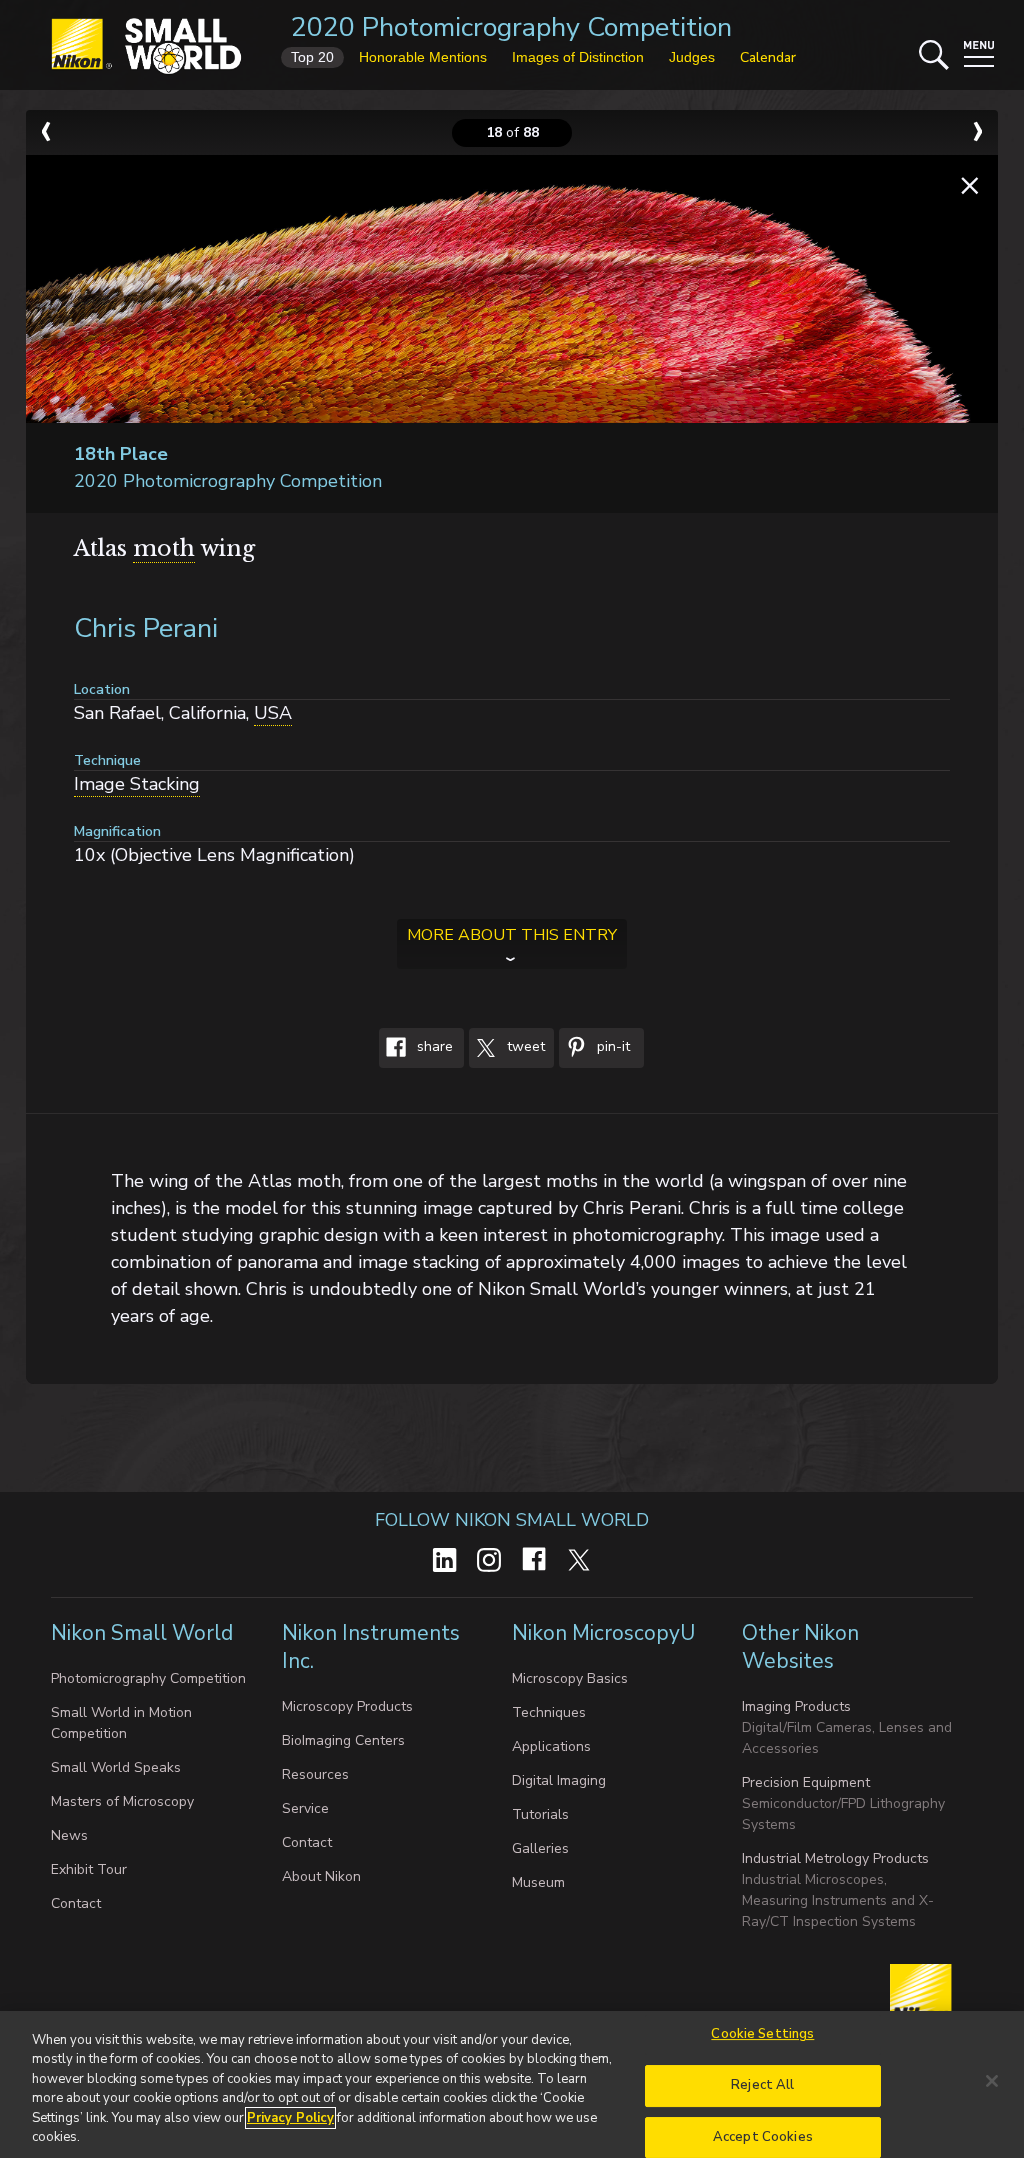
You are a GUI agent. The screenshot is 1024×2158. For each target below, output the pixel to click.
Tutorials (540, 1814)
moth (164, 548)
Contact (76, 1903)
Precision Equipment (806, 1782)
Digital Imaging (559, 1780)
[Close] (992, 2081)
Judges (692, 57)
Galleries (540, 1848)
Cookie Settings (762, 2035)
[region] (512, 2084)
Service (305, 1808)
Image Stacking (137, 784)
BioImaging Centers (343, 1740)
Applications (551, 1746)
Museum (538, 1882)
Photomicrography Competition (148, 1678)
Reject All (762, 2085)
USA (273, 713)
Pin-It (611, 1047)
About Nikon (321, 1876)
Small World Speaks (116, 1767)
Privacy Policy (290, 2118)
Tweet (524, 1047)
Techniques (549, 1712)
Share (433, 1047)
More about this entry (512, 935)
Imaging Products (796, 1706)
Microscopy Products (347, 1706)
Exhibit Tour (89, 1869)
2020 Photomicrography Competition (511, 27)
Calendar (768, 57)
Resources (315, 1774)
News (69, 1835)
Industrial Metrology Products (835, 1858)
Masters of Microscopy (122, 1801)
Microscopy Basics (570, 1678)
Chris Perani (146, 628)
